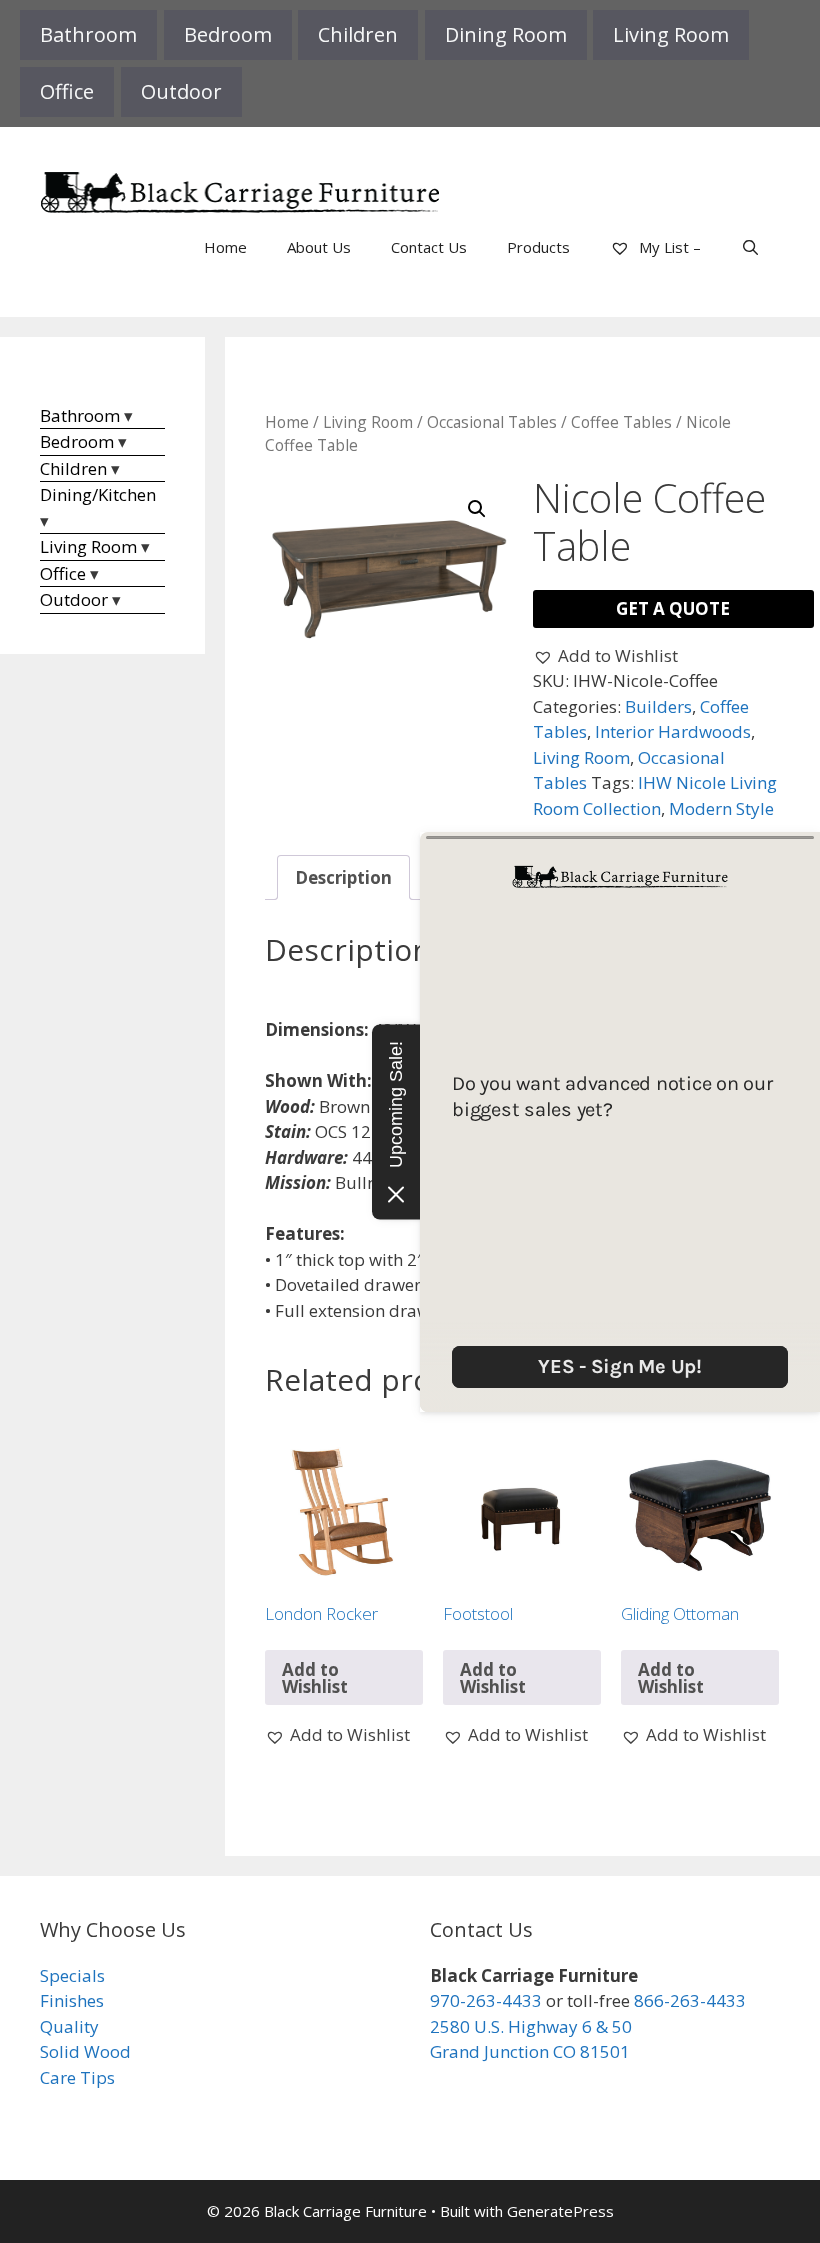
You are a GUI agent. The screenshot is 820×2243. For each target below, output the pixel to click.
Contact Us (429, 247)
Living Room (671, 34)
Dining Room (506, 34)
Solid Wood (85, 2051)
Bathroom (88, 34)
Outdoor (181, 91)
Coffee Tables (621, 422)
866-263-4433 (690, 2000)
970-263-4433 (486, 2000)
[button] (477, 509)
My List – (668, 247)
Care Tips (77, 2077)
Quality (69, 2026)
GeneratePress (560, 2211)
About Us (319, 247)
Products (538, 247)
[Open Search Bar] (750, 247)
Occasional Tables (492, 422)
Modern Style (721, 808)
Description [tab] (343, 877)
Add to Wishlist (315, 1678)
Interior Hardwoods (673, 731)
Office (67, 91)
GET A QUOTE (673, 608)
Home (225, 247)
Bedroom (228, 34)
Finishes (72, 2000)
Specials (72, 1975)
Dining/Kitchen (98, 494)
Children (358, 34)
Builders (658, 706)
